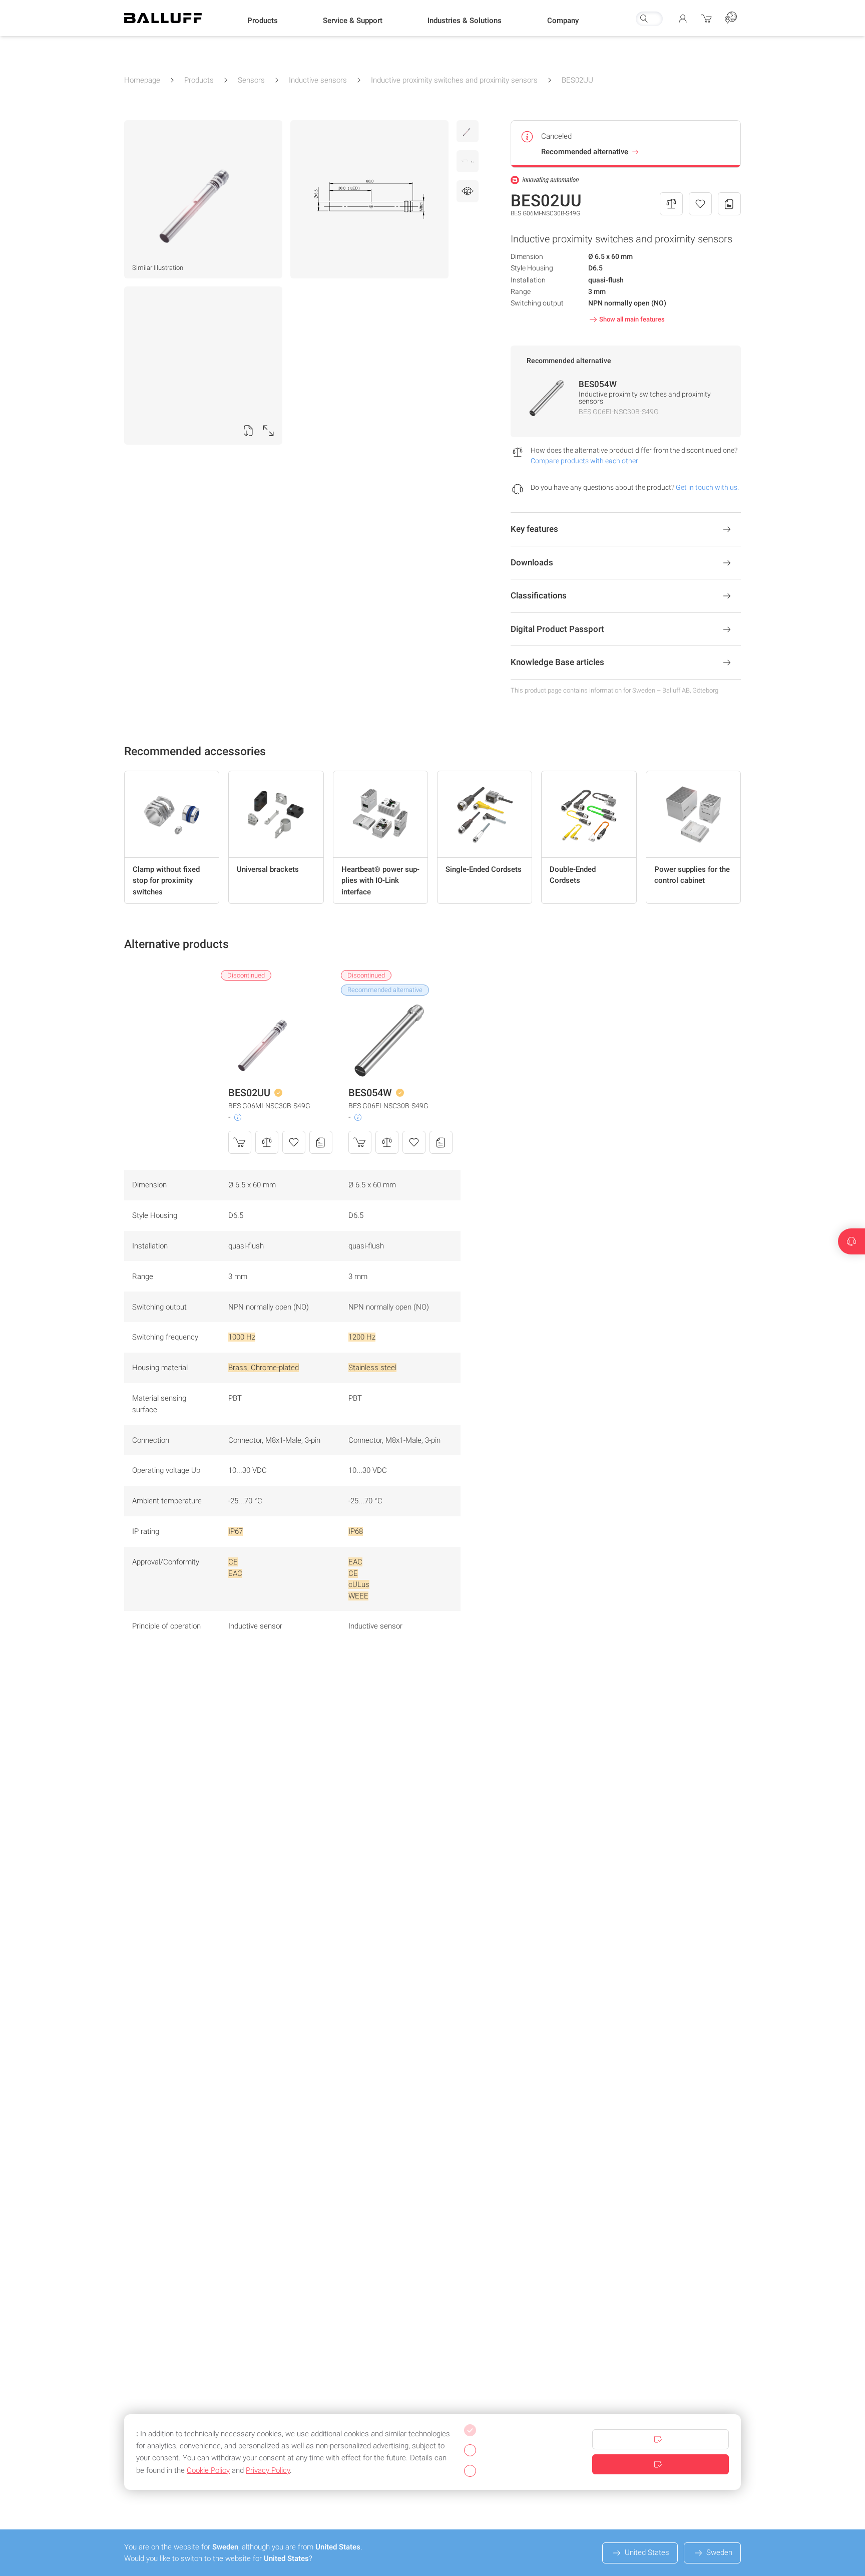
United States (647, 2552)
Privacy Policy (268, 2470)
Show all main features (632, 319)
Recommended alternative (585, 152)
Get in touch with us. (707, 487)
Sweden (719, 2552)
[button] (263, 21)
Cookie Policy (208, 2470)
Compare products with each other (584, 461)
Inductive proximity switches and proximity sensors (454, 80)
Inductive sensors (318, 80)
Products (199, 80)
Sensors (251, 80)
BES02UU (577, 80)
